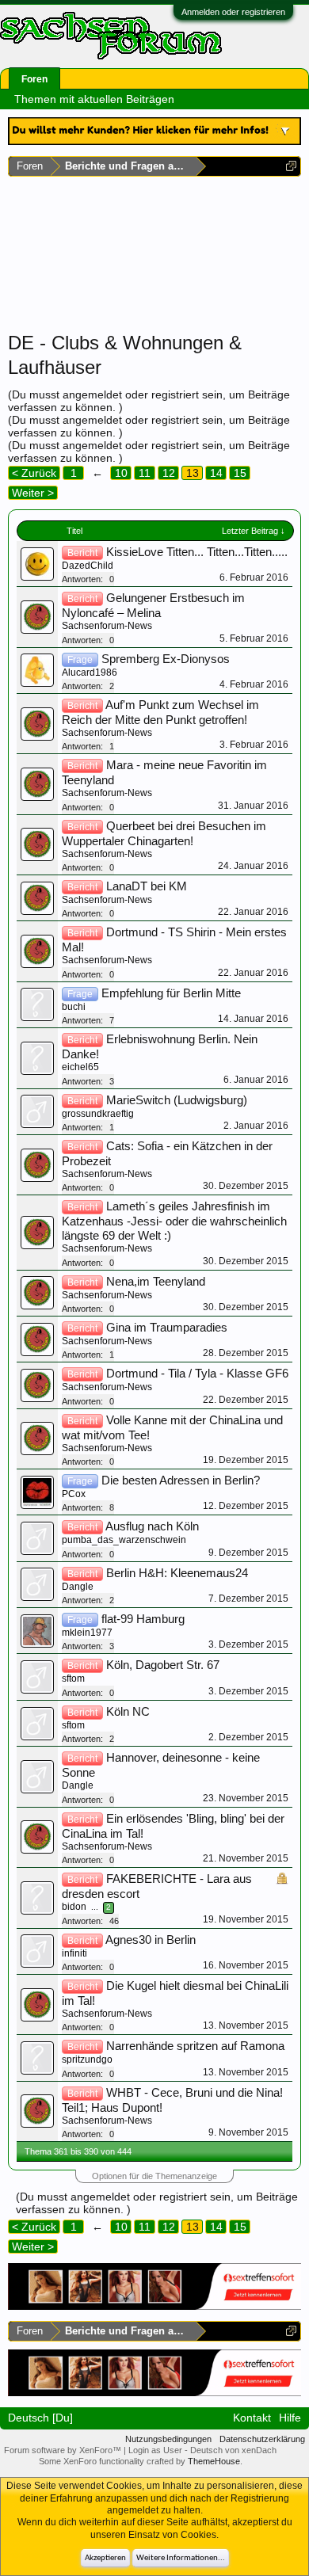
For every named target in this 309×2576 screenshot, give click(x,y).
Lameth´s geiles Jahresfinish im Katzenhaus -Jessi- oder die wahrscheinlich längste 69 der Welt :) (174, 1221)
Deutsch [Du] (40, 2418)
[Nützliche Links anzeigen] (291, 166)
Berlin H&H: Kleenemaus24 (177, 1573)
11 (145, 473)
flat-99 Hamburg (143, 1619)
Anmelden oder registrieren (233, 12)
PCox (74, 1494)
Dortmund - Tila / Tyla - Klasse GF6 (197, 1374)
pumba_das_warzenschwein (124, 1540)
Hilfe (290, 2418)
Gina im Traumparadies (167, 1328)
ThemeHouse (214, 2461)
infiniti (74, 1953)
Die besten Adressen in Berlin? (181, 1480)
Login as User (156, 2450)
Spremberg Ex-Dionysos (166, 659)
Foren (34, 79)
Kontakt (252, 2418)
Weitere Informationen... (181, 2558)
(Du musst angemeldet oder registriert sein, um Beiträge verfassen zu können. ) (157, 2203)
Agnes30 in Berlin (151, 1940)
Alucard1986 (90, 673)
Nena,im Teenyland (156, 1282)
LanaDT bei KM (147, 886)
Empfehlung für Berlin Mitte (171, 993)
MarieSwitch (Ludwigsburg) (177, 1100)
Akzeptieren (105, 2558)
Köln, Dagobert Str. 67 (163, 1665)
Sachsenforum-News (107, 626)
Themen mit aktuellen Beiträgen (94, 99)
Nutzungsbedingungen (168, 2439)
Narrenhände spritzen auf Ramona (195, 2046)
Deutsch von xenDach (233, 2450)
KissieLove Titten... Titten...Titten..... (197, 552)
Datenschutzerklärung (262, 2439)
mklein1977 (87, 1633)
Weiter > (33, 493)
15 (240, 473)
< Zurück (34, 473)
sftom (73, 1679)
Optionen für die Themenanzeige (154, 2176)
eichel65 (80, 1067)
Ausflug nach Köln (152, 1526)
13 (193, 473)
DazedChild (88, 566)
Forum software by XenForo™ (64, 2450)
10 (121, 473)
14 (216, 473)
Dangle (78, 1587)
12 (169, 473)
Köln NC (128, 1712)
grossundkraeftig (98, 1114)
